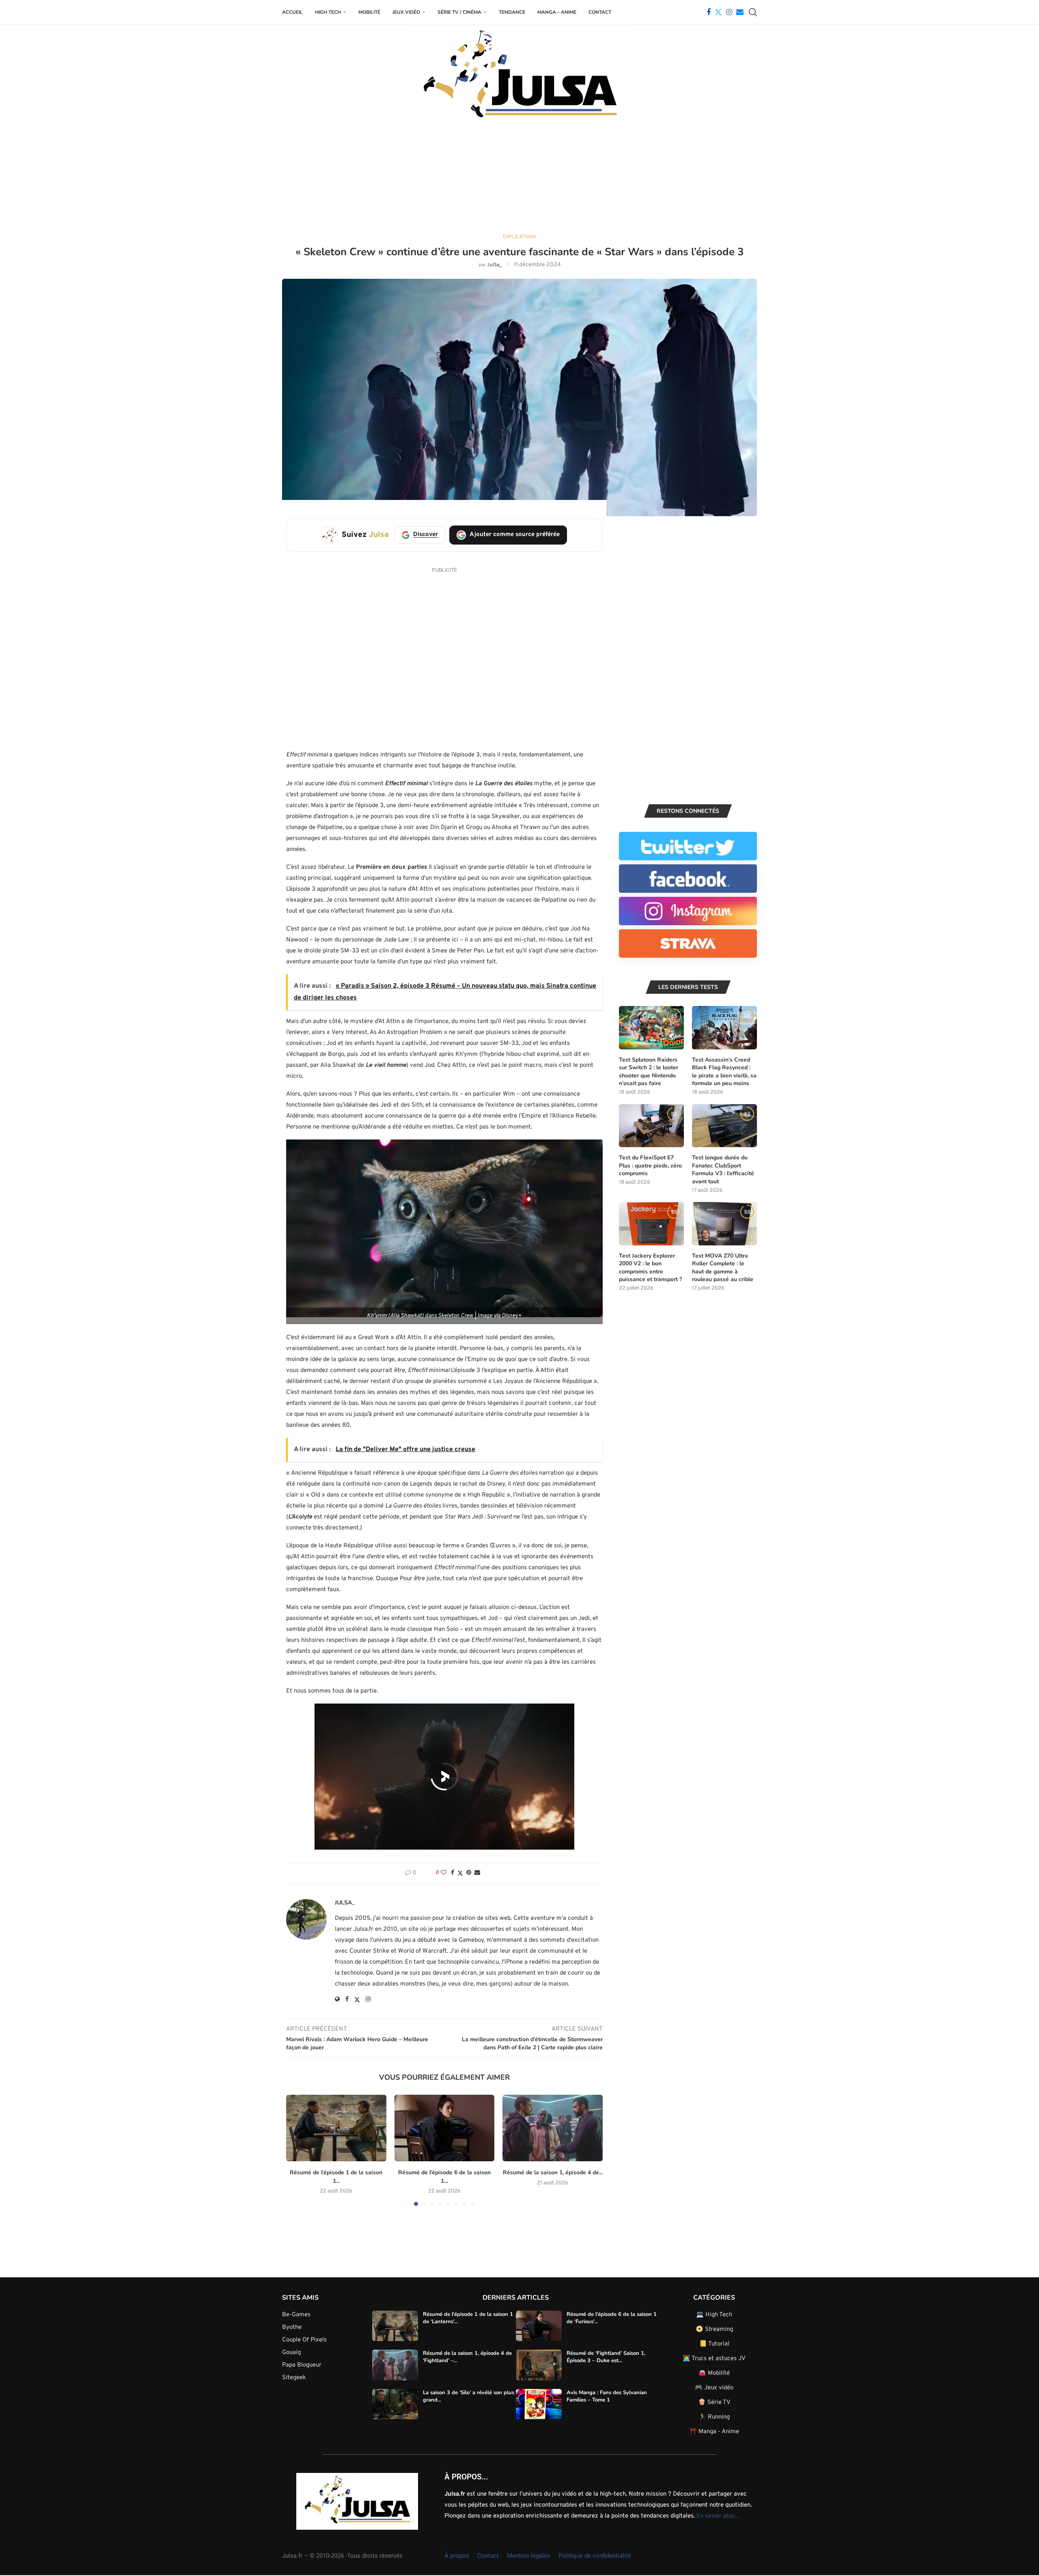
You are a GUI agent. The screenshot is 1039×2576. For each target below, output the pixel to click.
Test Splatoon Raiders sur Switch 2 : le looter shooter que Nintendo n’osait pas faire (649, 1072)
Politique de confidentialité (595, 2555)
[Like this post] (444, 1873)
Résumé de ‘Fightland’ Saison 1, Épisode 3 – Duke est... (606, 2357)
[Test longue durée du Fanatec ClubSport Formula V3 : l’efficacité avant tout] (724, 1126)
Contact (600, 12)
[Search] (753, 12)
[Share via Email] (477, 1873)
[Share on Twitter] (460, 1873)
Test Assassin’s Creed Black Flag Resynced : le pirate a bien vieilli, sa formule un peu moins (724, 1072)
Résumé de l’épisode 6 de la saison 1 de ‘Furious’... (612, 2318)
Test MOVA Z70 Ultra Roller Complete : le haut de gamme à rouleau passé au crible (723, 1268)
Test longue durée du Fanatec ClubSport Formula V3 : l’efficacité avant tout (723, 1170)
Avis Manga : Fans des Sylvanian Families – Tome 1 (607, 2396)
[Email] (740, 12)
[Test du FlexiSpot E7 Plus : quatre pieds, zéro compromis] (651, 1126)
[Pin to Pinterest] (469, 1873)
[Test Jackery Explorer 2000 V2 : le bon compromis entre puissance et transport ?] (651, 1224)
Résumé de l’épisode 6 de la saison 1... (444, 2177)
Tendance (512, 12)
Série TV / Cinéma (459, 12)
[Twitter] (718, 12)
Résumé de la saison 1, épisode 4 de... (553, 2172)
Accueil (292, 12)
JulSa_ (494, 265)
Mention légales (529, 2555)
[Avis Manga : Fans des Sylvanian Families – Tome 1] (539, 2404)
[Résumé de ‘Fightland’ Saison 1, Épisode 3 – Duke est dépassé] (539, 2365)
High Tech (328, 12)
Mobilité (369, 12)
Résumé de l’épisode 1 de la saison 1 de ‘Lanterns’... (468, 2318)
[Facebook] (709, 12)
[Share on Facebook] (453, 1873)
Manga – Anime (557, 12)
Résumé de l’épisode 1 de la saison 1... (336, 2177)
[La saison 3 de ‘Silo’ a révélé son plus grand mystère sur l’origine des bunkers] (395, 2404)
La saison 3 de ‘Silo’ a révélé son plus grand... (469, 2396)
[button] (297, 2150)
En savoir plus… (718, 2516)
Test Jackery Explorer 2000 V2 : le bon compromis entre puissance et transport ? (650, 1268)
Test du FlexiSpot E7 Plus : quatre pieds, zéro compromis (650, 1165)
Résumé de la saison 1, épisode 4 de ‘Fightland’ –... (467, 2357)
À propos (457, 2555)
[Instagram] (729, 12)
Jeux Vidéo (406, 12)
